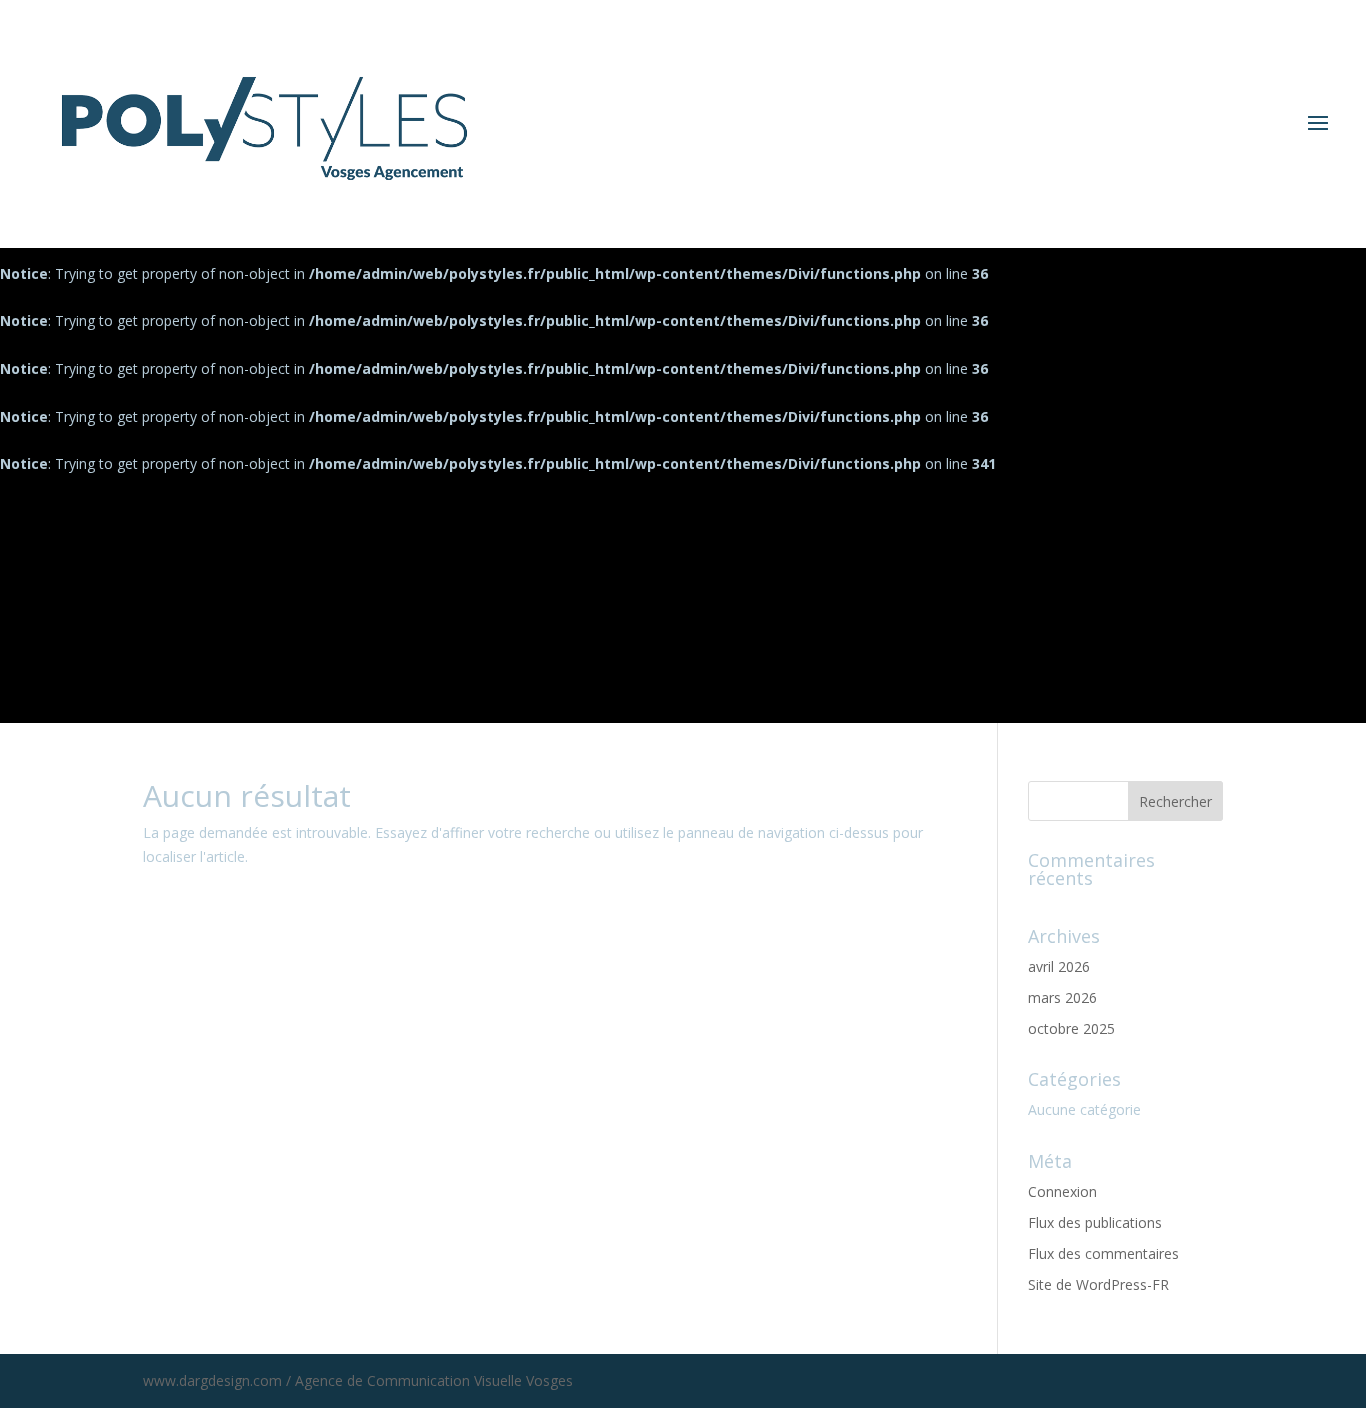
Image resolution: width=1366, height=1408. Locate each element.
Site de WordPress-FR (1098, 1284)
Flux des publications (1095, 1222)
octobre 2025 (1071, 1028)
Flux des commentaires (1103, 1253)
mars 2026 (1062, 997)
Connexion (1062, 1191)
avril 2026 (1059, 966)
